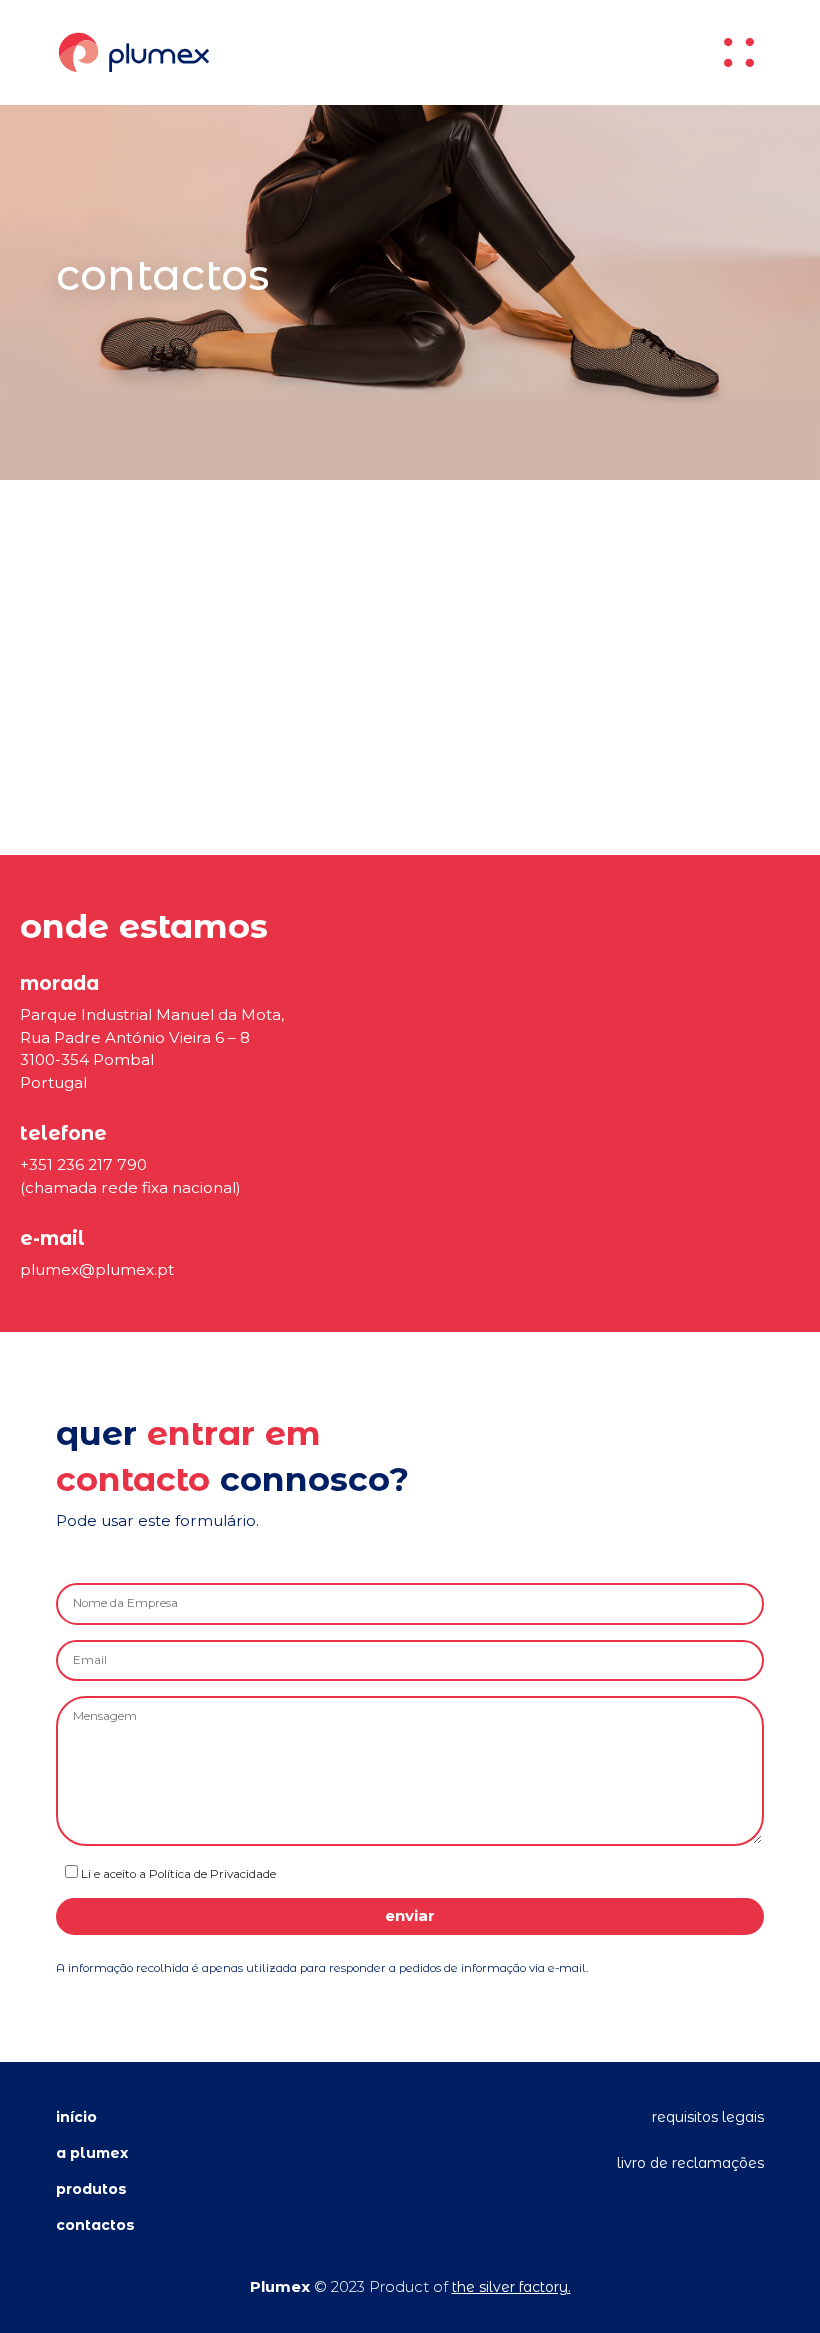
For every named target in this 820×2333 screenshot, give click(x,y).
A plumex (92, 2153)
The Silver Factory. (511, 2287)
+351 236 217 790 (83, 1164)
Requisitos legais (708, 2117)
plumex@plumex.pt (97, 1269)
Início (76, 2117)
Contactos (95, 2225)
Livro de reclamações (690, 2163)
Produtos (91, 2189)
